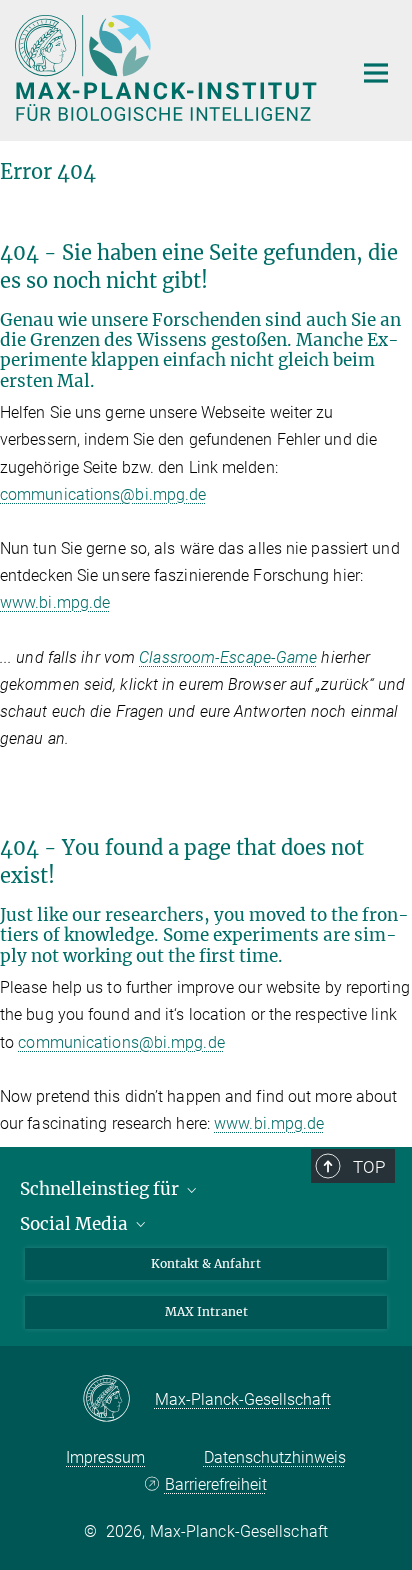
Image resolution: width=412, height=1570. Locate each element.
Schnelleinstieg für (101, 1189)
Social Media (76, 1224)
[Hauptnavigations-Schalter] (376, 73)
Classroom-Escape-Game (228, 657)
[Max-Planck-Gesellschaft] (118, 1400)
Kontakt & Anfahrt (206, 1263)
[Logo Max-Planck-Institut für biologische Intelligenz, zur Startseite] (168, 68)
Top (369, 1167)
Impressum (105, 1457)
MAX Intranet (206, 1311)
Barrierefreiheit (215, 1484)
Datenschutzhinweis (275, 1457)
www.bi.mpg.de (55, 602)
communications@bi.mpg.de (103, 494)
